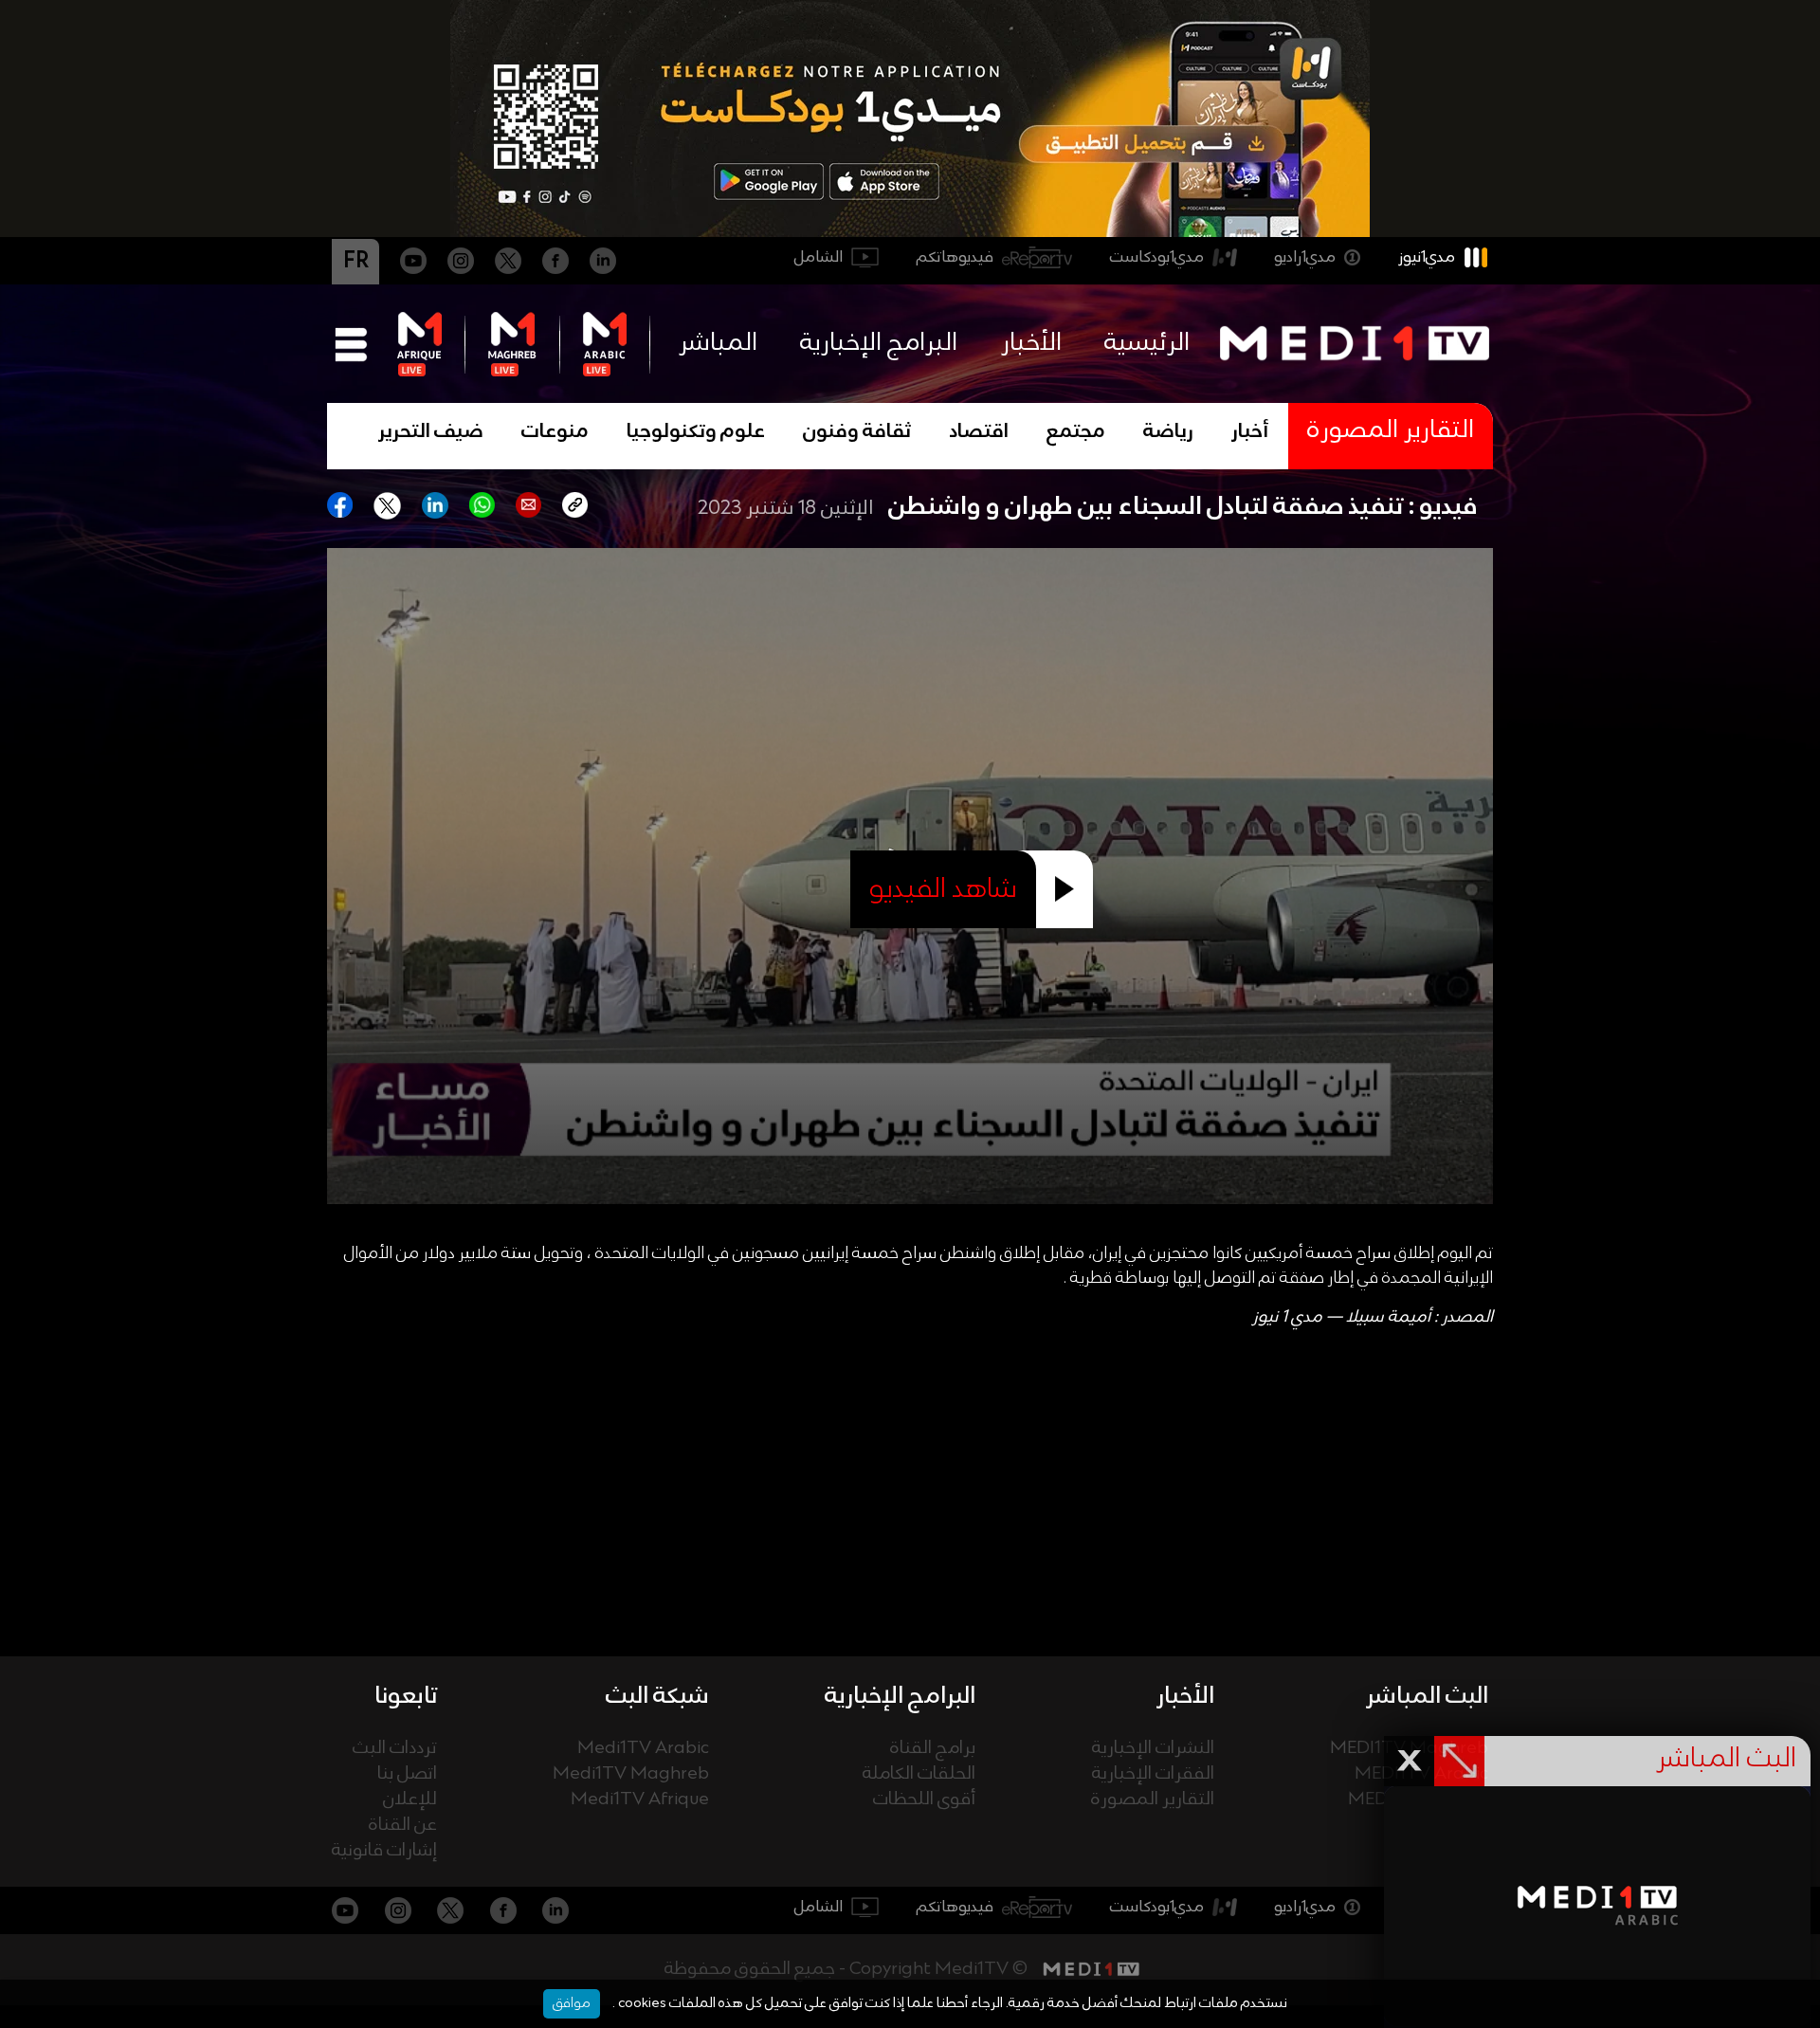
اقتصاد (979, 432)
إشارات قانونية (384, 1851)
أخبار (1250, 432)
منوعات (555, 432)
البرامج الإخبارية (879, 343)
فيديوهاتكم (955, 257)
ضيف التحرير (431, 432)
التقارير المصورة (1153, 1800)
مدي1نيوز (1427, 257)
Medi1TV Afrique (640, 1800)
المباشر (718, 343)
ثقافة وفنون (857, 432)
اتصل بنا (407, 1774)
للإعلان (410, 1800)
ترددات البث (395, 1749)
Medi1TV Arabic (643, 1749)
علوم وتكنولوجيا (696, 432)
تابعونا (406, 1696)
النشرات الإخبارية (1153, 1749)
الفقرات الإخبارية (1153, 1774)
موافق (572, 2003)
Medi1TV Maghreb (631, 1774)
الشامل (819, 257)
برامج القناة (933, 1749)
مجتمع (1076, 432)
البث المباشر (1427, 1696)
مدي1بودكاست (1157, 257)
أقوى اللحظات (924, 1800)
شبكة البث (657, 1696)
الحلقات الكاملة (919, 1774)
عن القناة (403, 1826)
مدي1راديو (1305, 257)
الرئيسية (1147, 343)
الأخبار (1031, 343)
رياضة (1168, 432)
